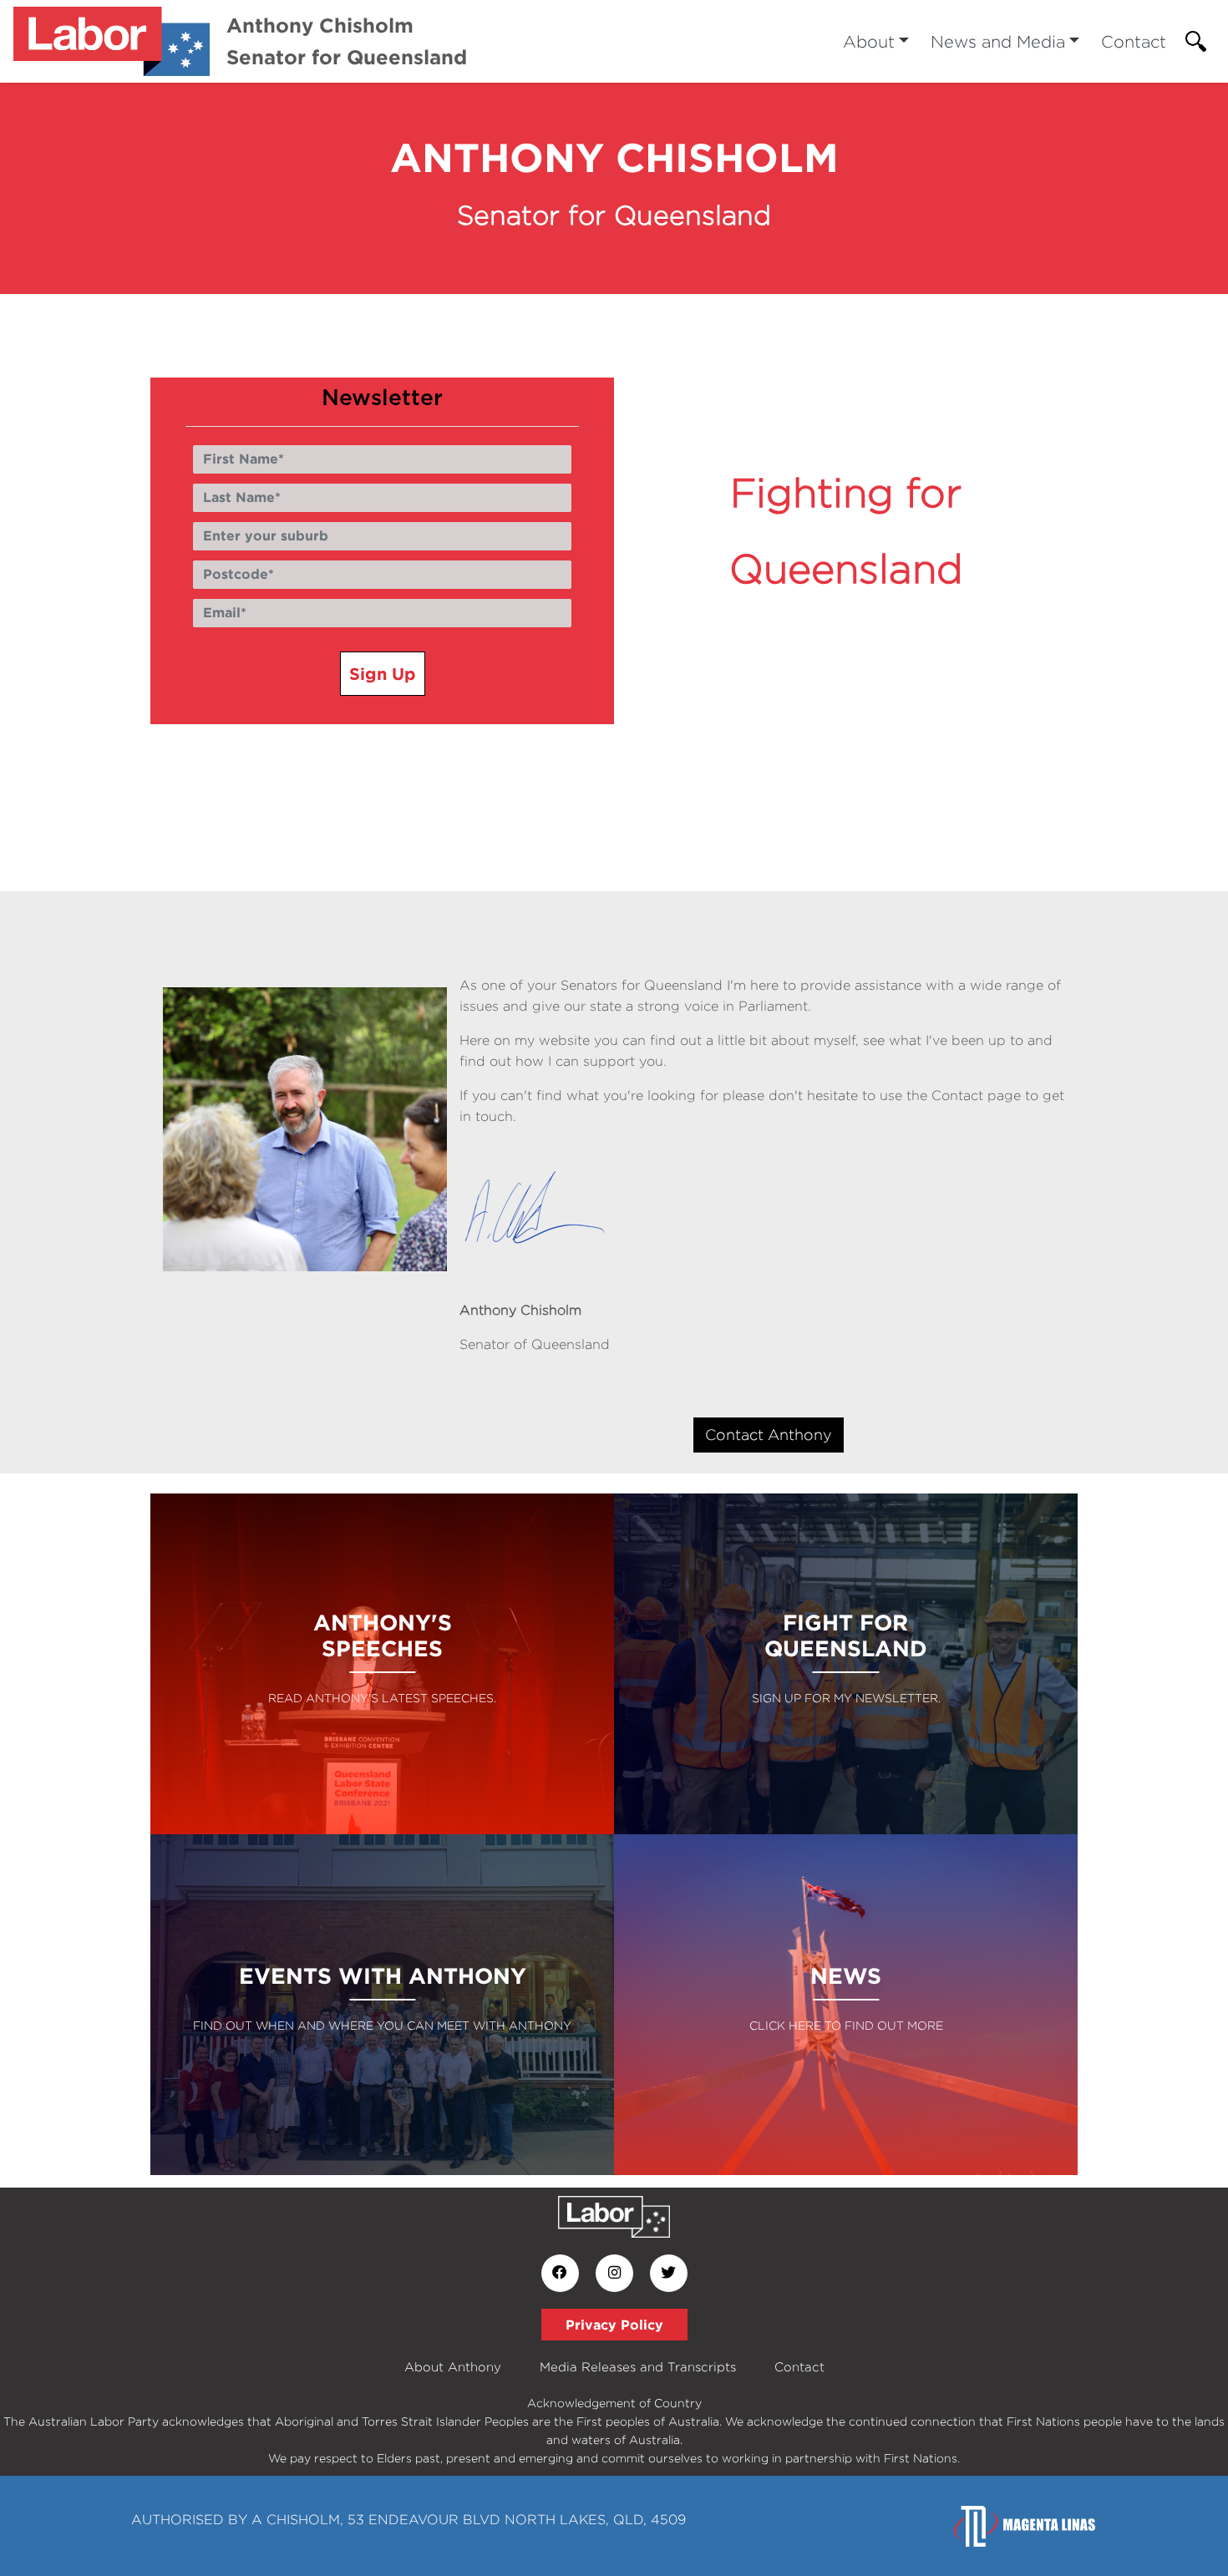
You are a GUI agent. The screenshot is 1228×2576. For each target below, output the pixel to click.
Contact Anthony (769, 1435)
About (869, 41)
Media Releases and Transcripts (638, 2367)
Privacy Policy (614, 2325)
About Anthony (453, 2367)
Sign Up (383, 673)
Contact (1134, 41)
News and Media (998, 41)
